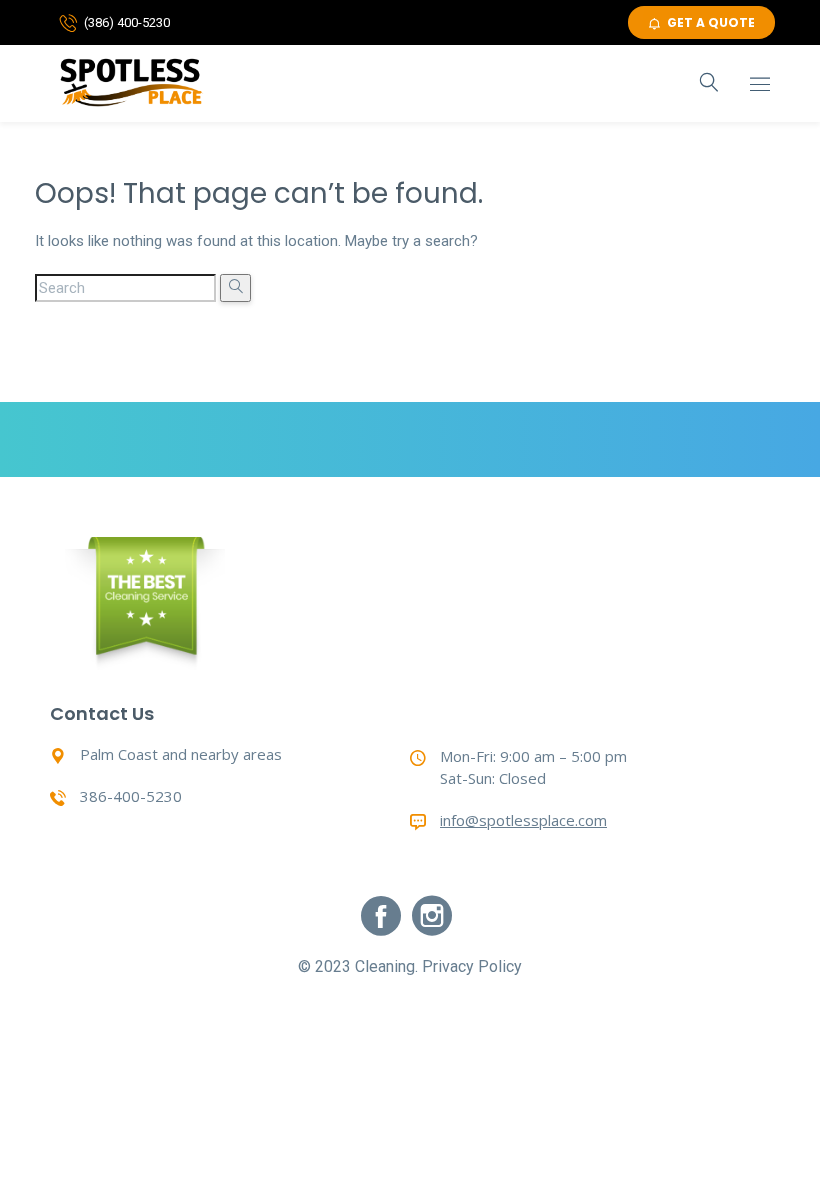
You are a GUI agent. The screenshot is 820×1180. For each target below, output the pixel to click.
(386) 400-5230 (127, 22)
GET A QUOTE (711, 22)
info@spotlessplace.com (523, 820)
